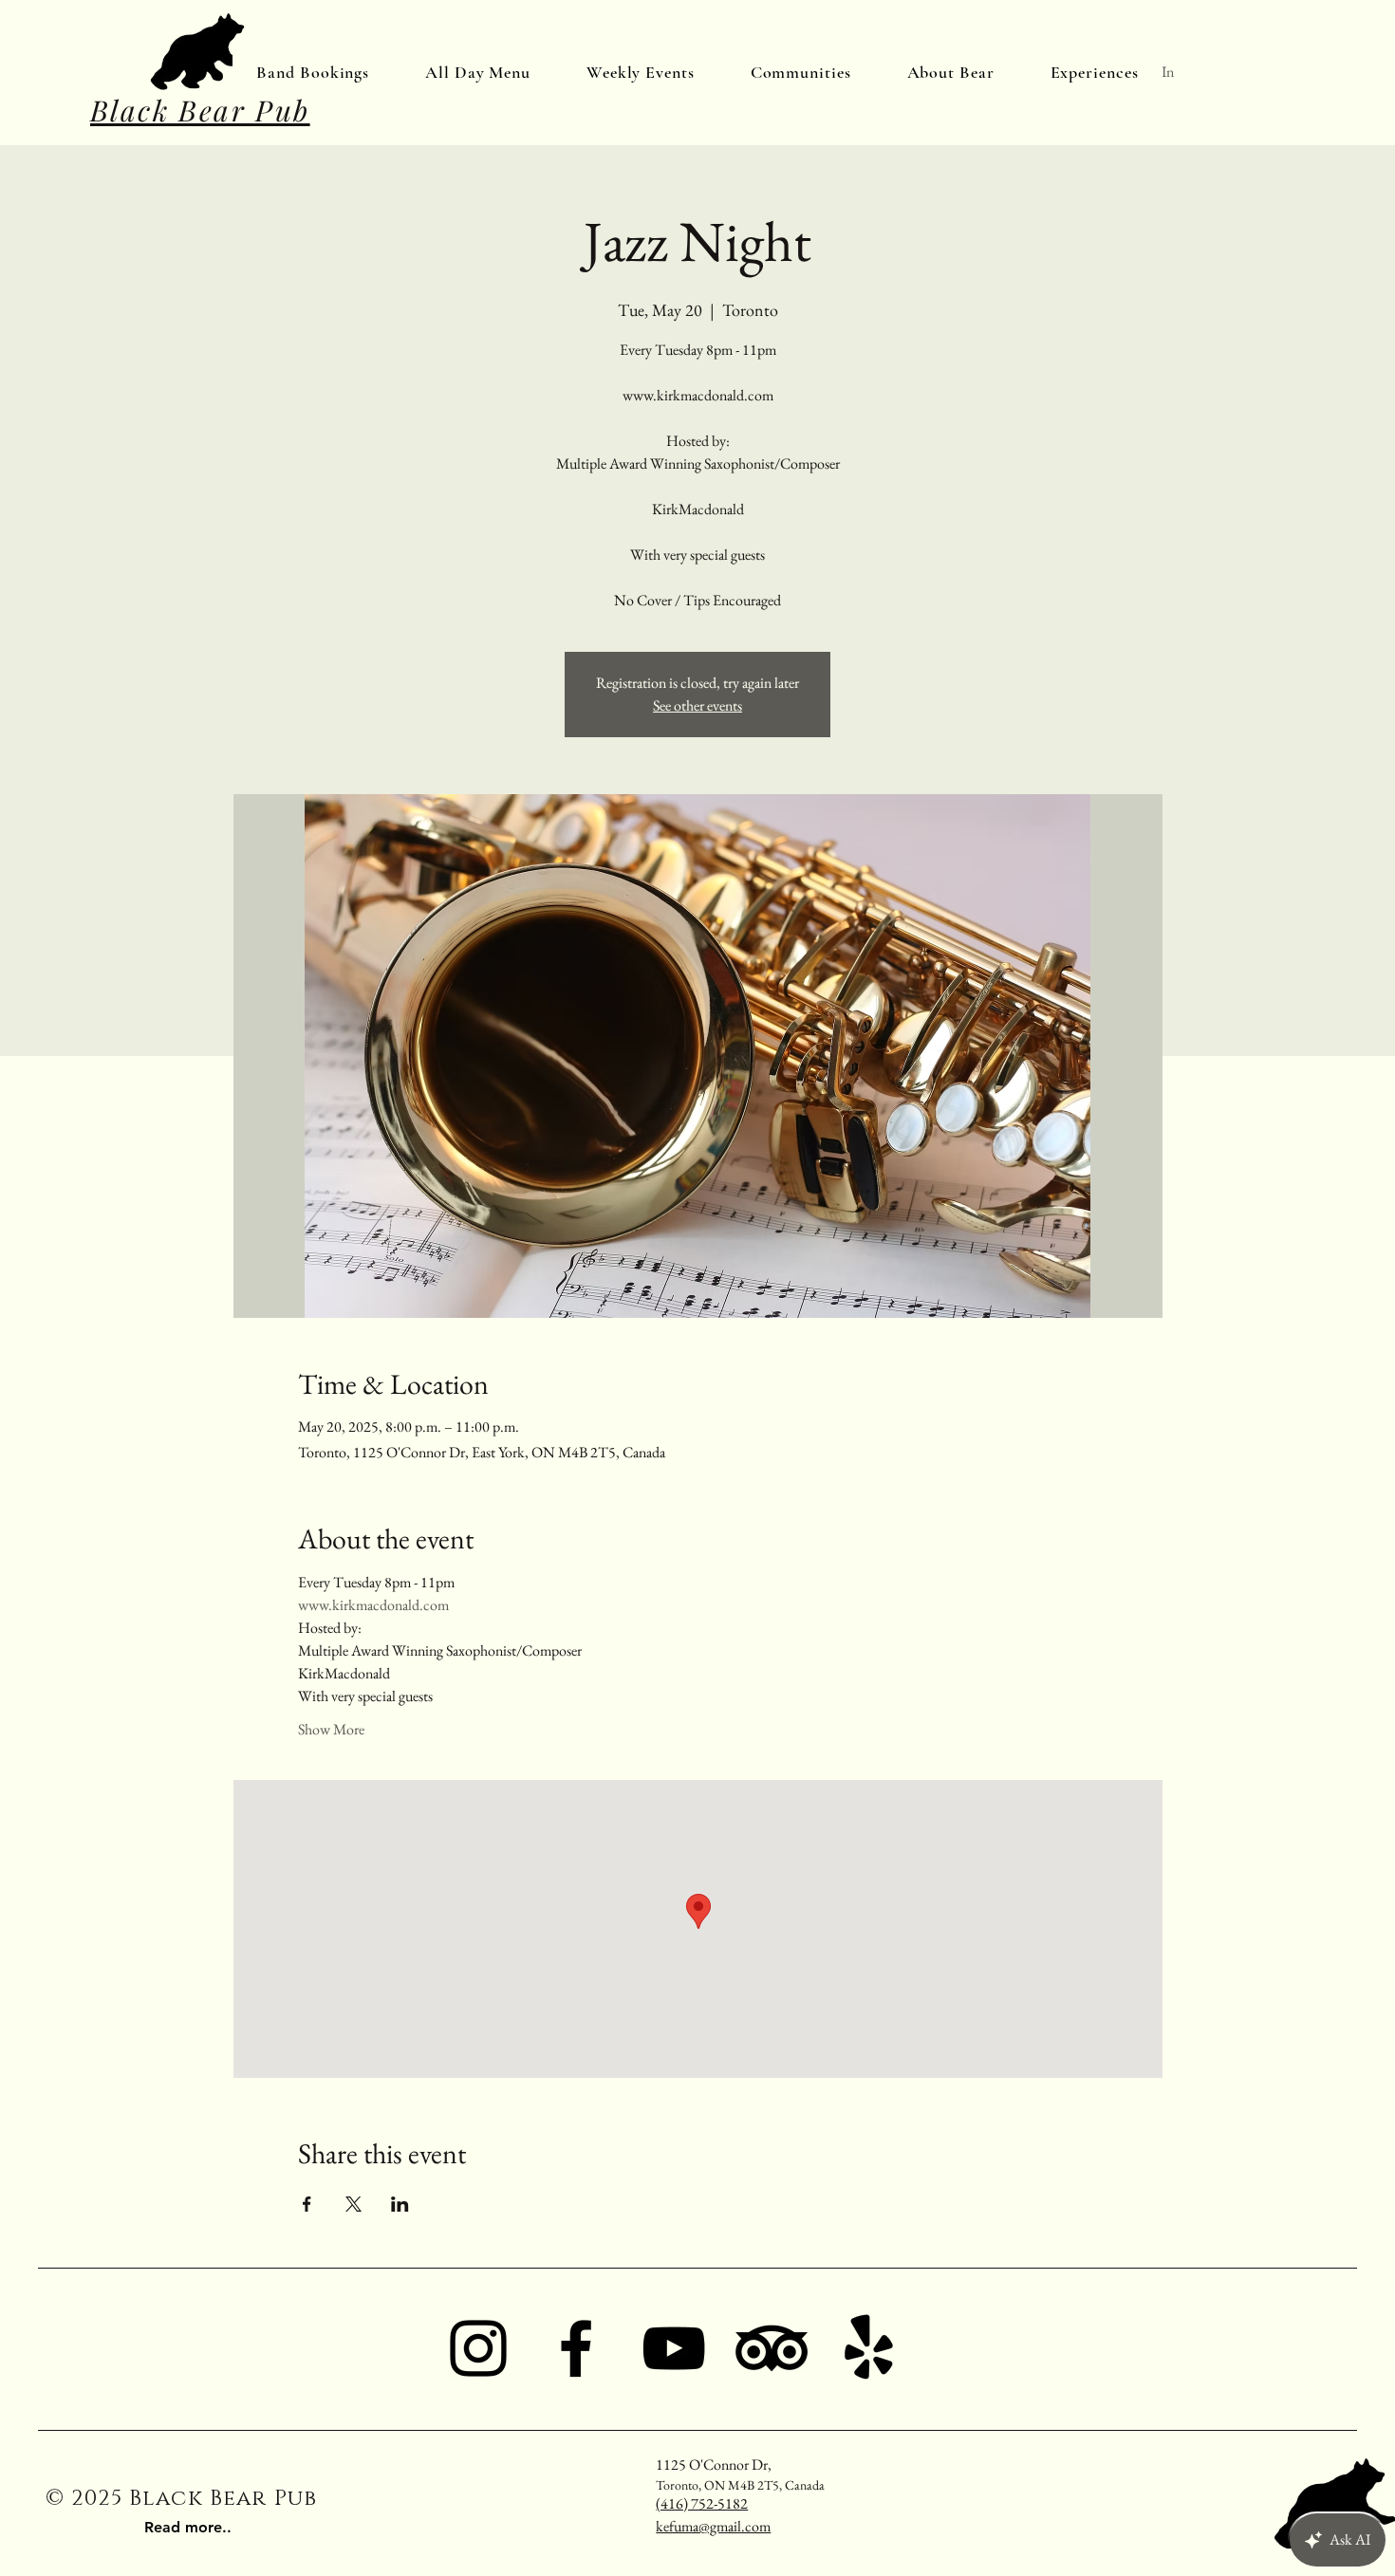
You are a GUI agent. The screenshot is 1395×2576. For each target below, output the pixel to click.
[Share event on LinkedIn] (400, 2204)
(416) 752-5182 (702, 2503)
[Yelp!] (869, 2348)
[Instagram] (478, 2348)
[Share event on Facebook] (307, 2204)
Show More (331, 1729)
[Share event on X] (353, 2204)
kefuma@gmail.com (713, 2526)
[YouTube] (674, 2348)
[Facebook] (576, 2348)
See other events (697, 705)
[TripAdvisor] (772, 2348)
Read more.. (188, 2527)
